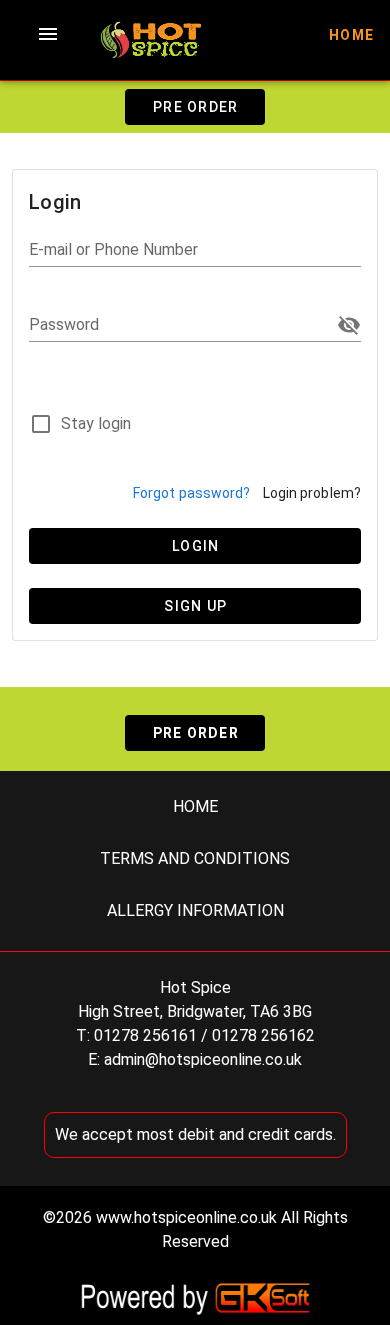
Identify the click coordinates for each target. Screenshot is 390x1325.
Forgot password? (192, 493)
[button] (48, 34)
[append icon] (349, 325)
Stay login (96, 423)
